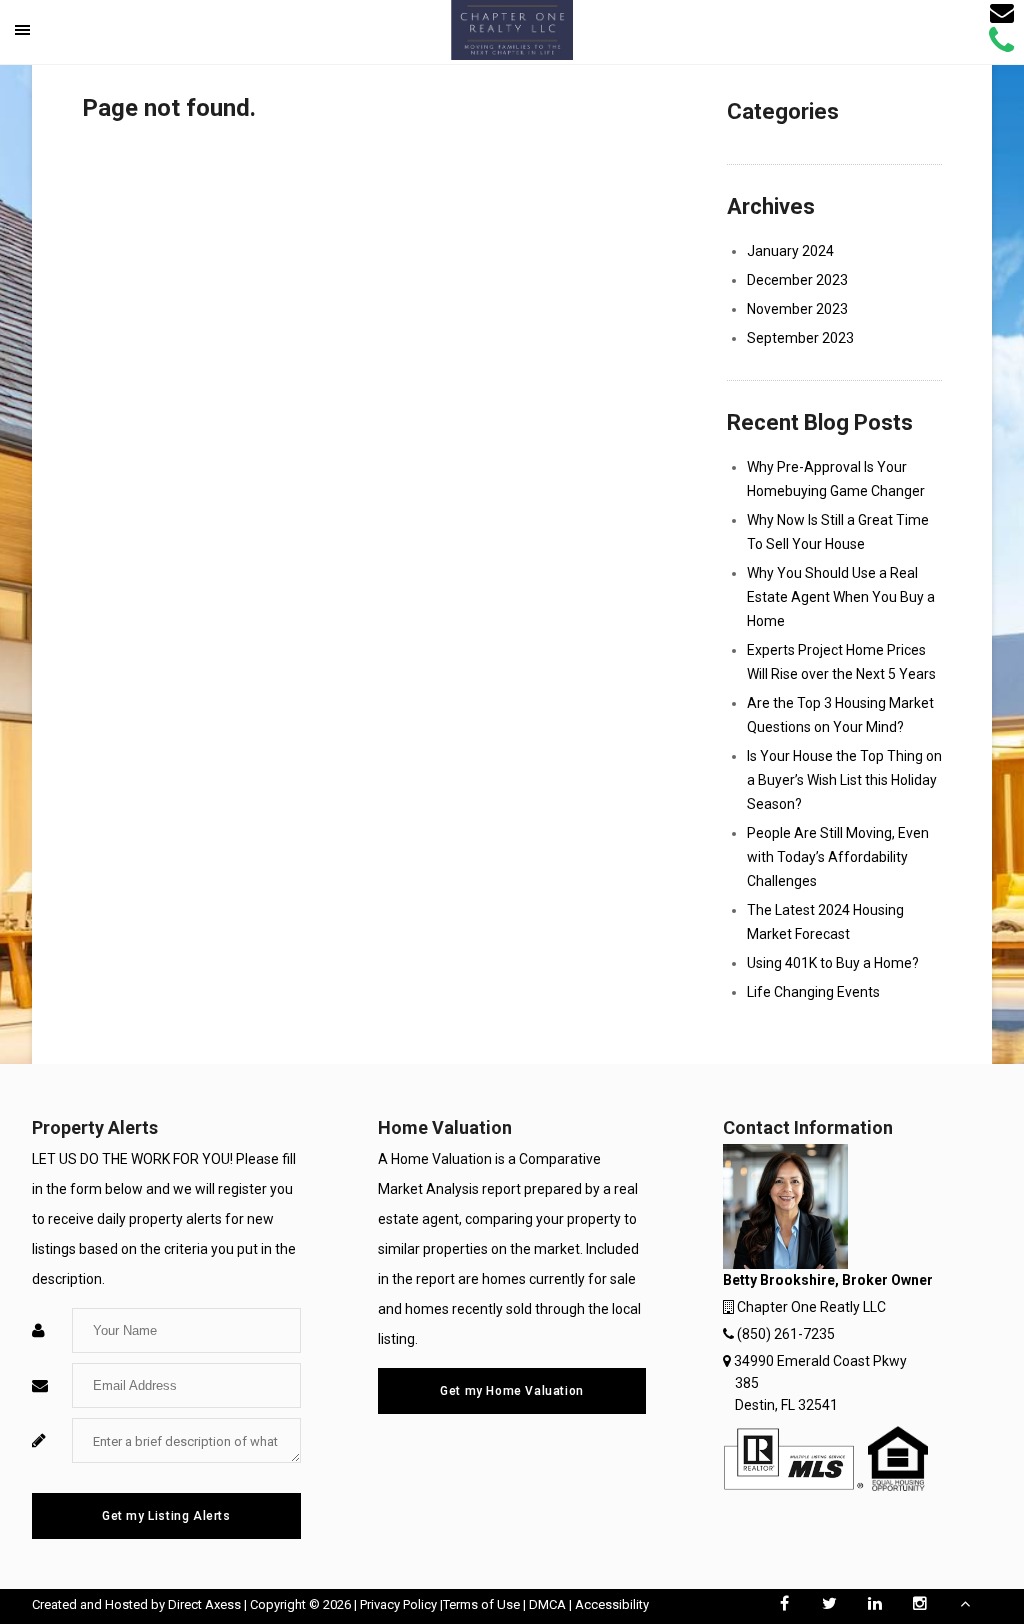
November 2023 (797, 309)
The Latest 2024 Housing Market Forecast (825, 922)
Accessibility (612, 1604)
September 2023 (800, 338)
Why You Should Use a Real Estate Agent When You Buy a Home (841, 597)
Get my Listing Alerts (166, 1516)
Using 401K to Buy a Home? (833, 963)
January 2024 (790, 251)
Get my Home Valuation (512, 1391)
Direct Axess (204, 1604)
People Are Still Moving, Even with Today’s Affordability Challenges (838, 857)
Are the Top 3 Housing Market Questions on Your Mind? (840, 715)
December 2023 (797, 280)
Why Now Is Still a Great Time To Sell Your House (838, 532)
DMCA (547, 1604)
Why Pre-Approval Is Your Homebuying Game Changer (836, 479)
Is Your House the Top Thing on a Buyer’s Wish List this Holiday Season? (844, 780)
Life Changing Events (813, 992)
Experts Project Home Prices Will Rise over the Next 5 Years (841, 662)
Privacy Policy (398, 1604)
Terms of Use (481, 1604)
